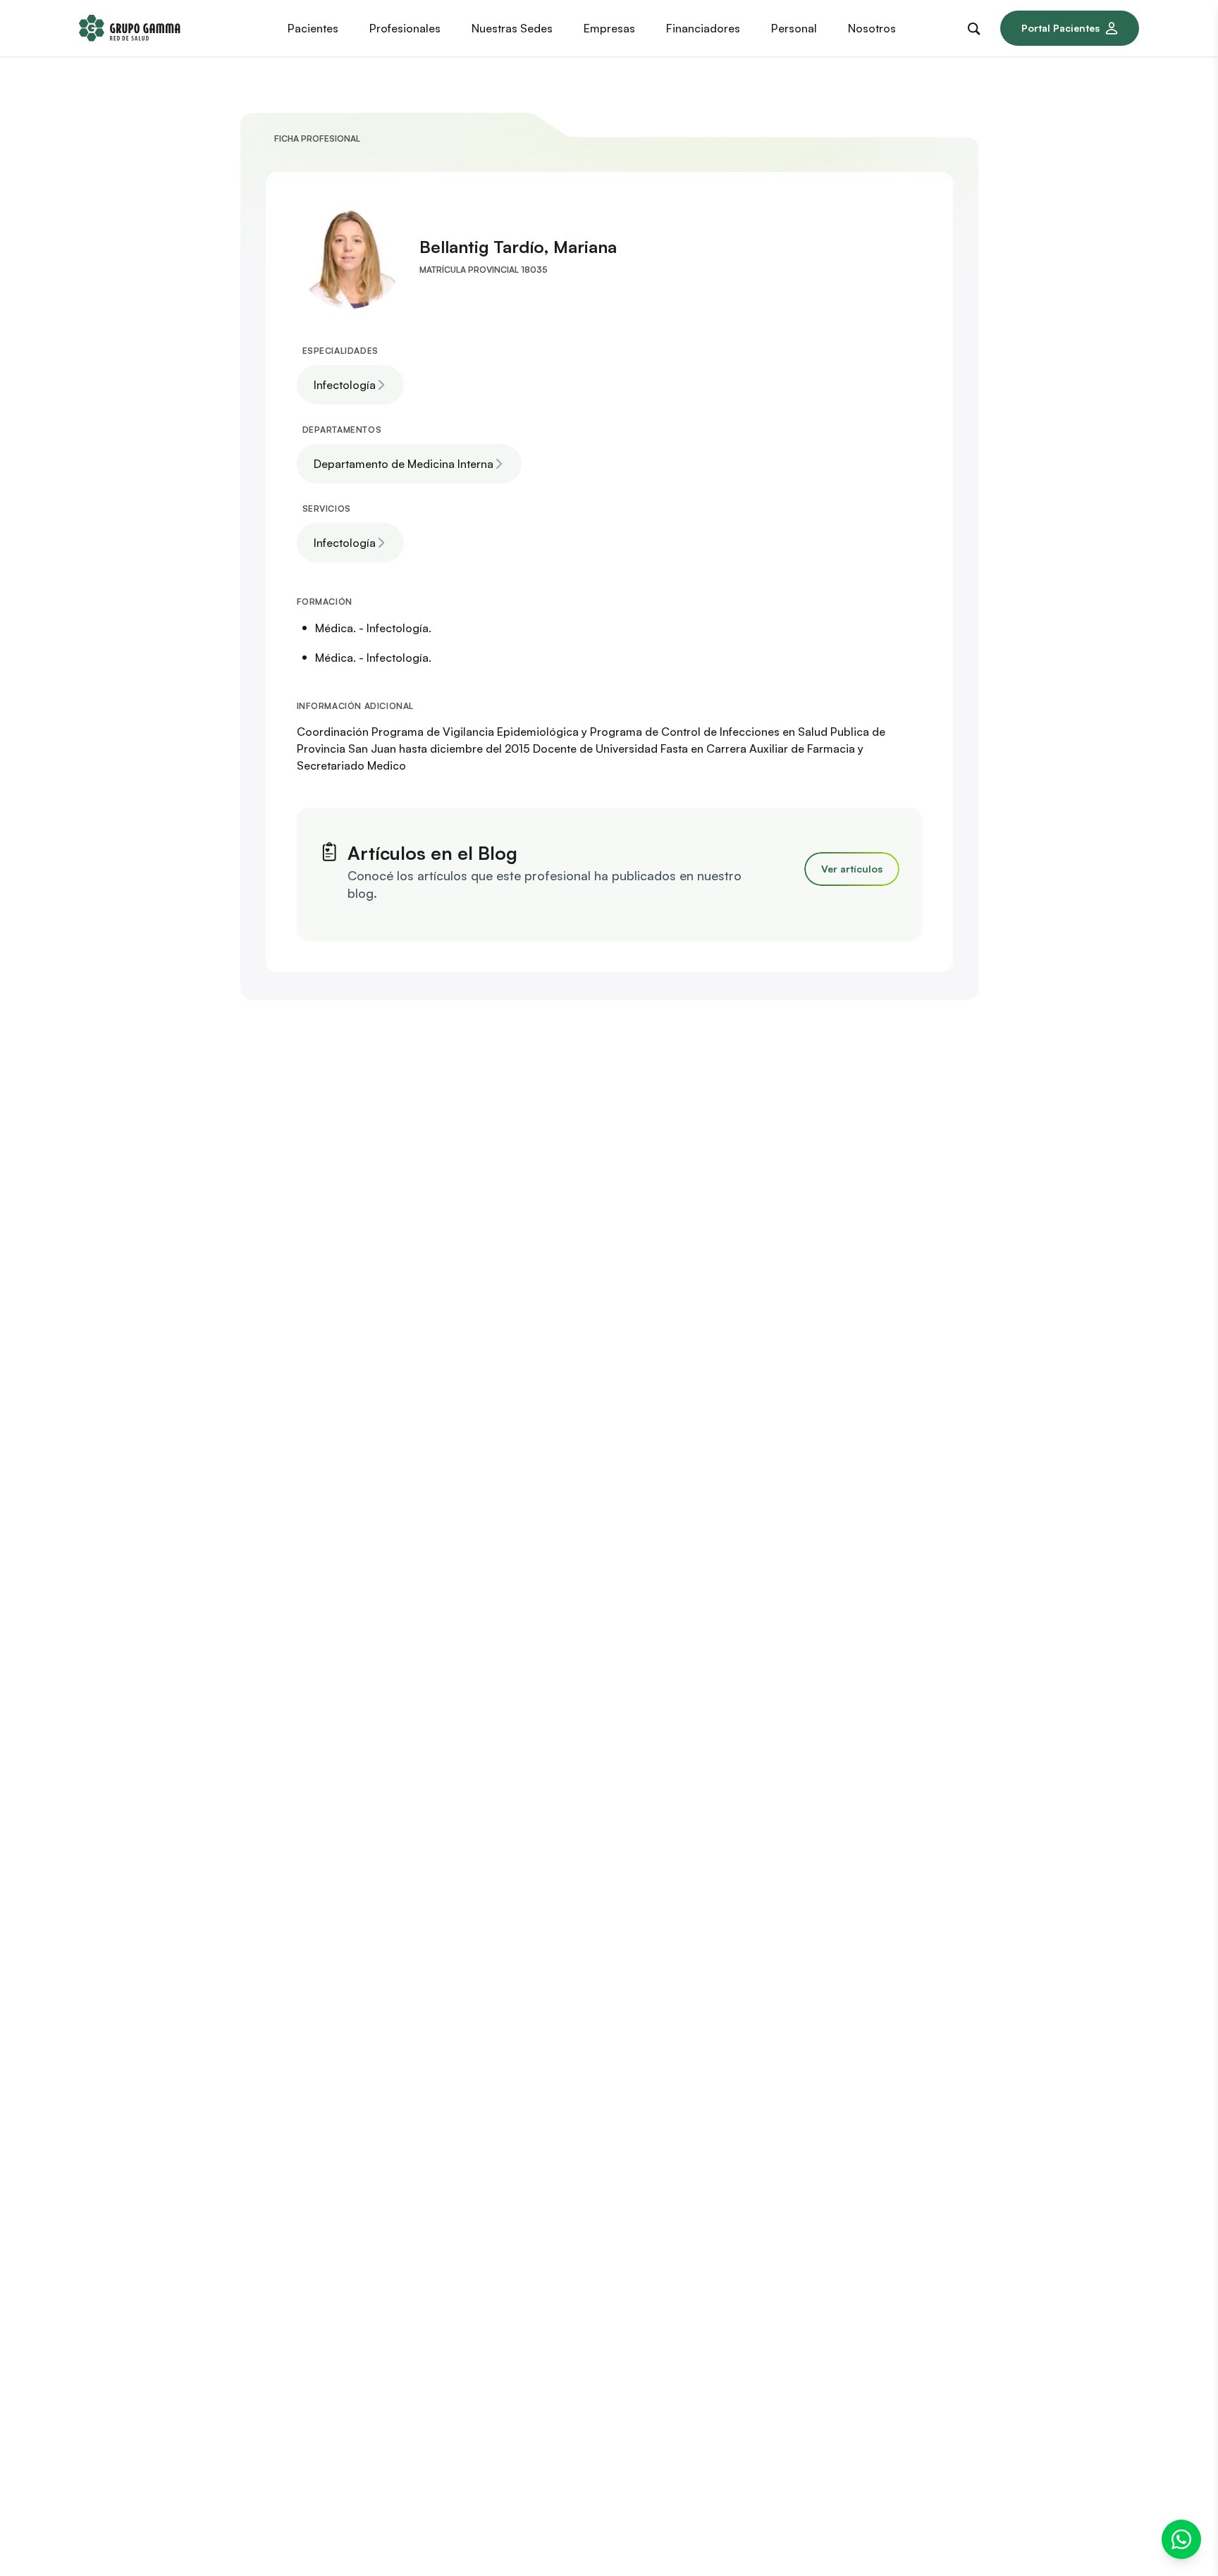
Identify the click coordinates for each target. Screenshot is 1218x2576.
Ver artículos (852, 869)
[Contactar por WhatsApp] (1181, 2539)
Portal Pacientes (1060, 28)
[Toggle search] (977, 26)
